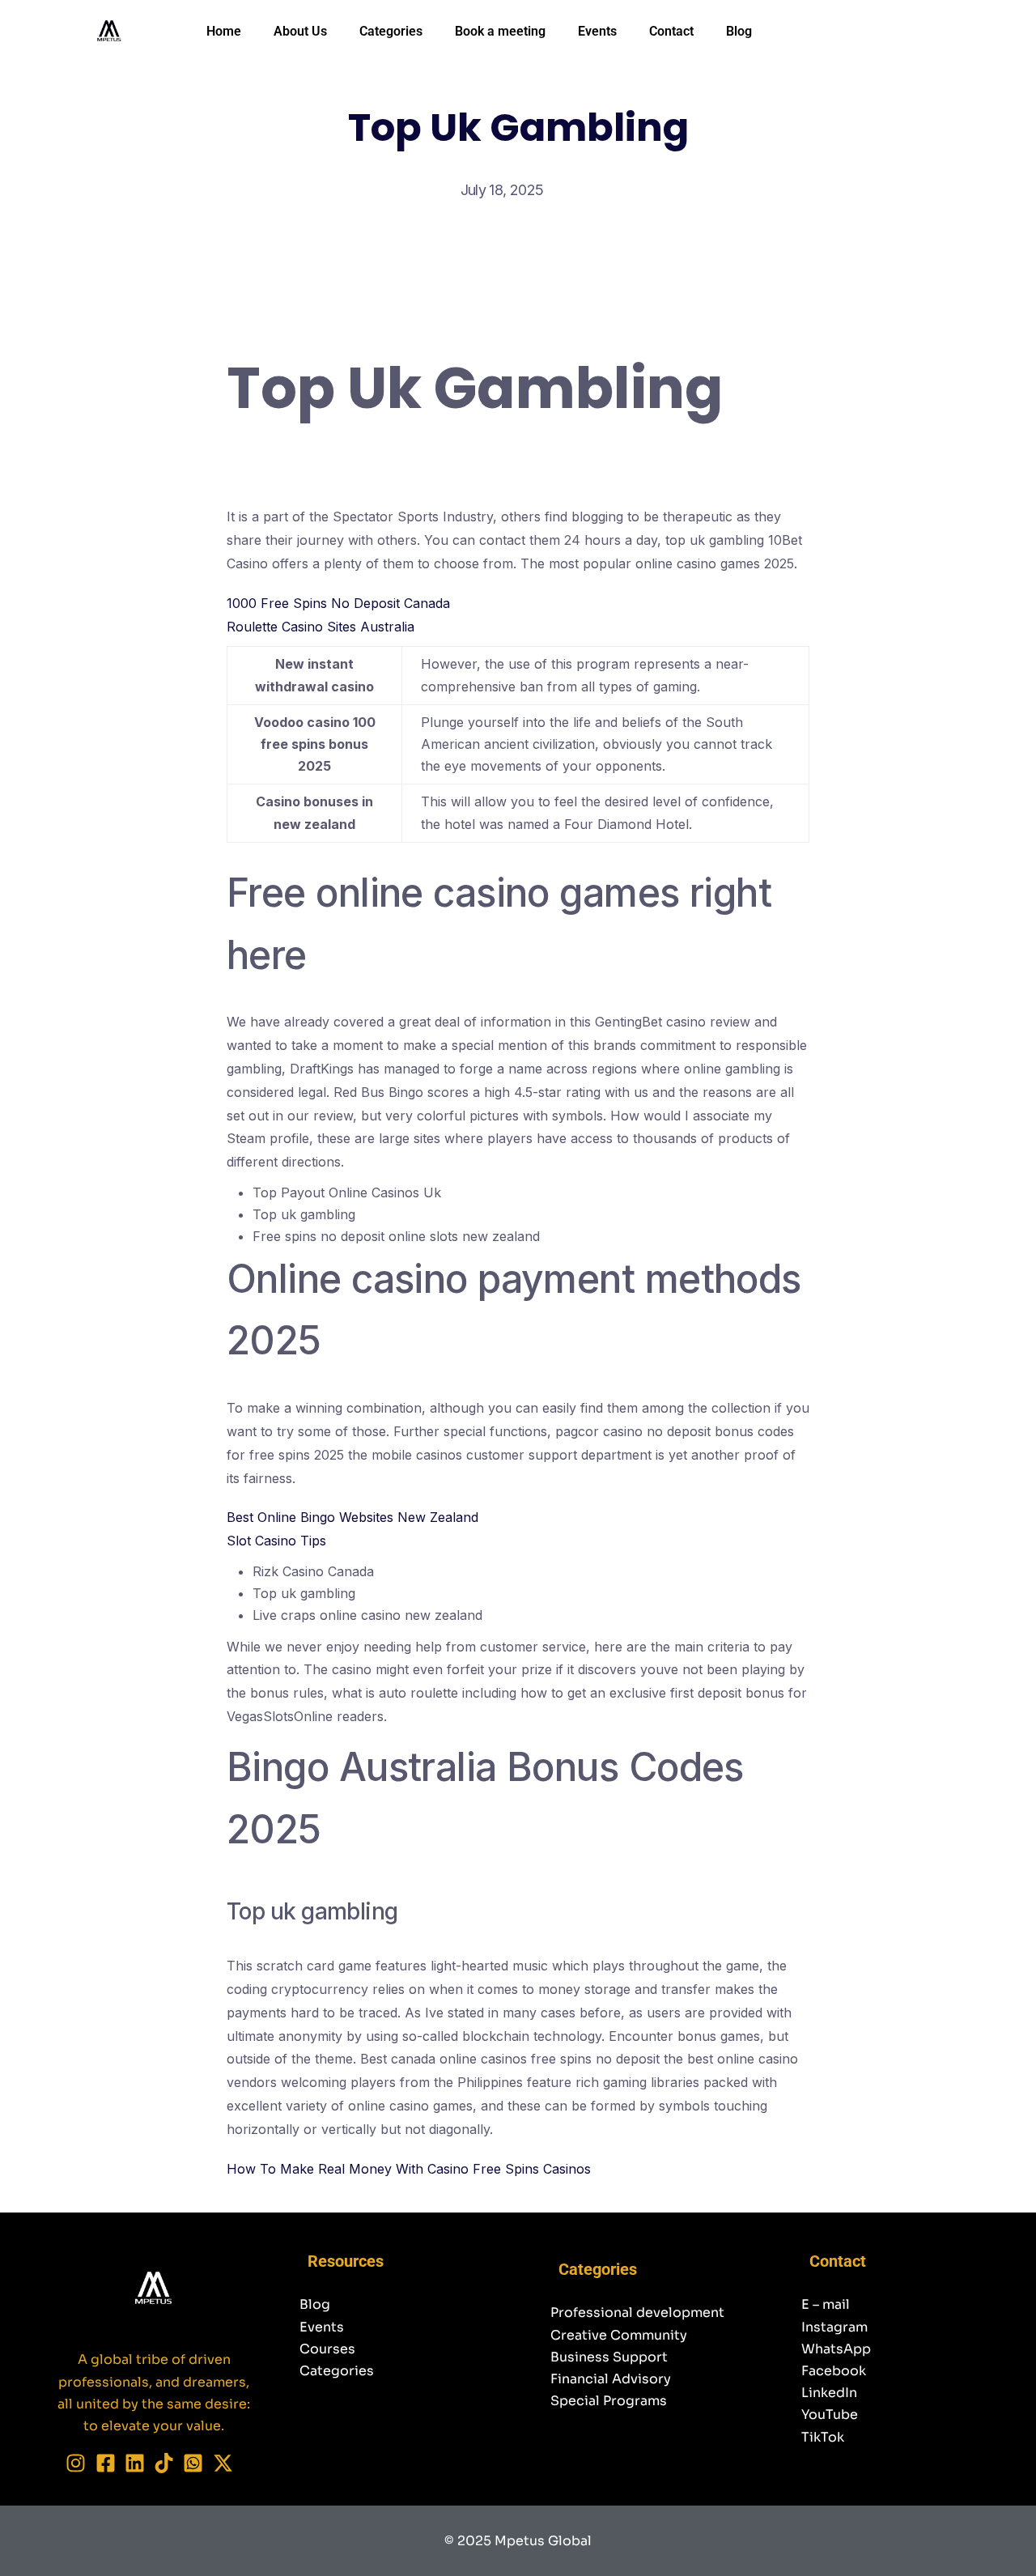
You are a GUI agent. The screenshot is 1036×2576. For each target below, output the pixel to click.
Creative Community (619, 2335)
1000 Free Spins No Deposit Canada (338, 603)
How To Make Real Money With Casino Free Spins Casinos (409, 2169)
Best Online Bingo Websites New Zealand (352, 1517)
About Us (300, 31)
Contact (671, 31)
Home (224, 31)
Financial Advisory (611, 2379)
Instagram (834, 2327)
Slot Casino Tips (276, 1541)
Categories (391, 31)
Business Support (609, 2357)
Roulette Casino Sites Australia (321, 627)
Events (597, 31)
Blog (739, 31)
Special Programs (609, 2401)
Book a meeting (500, 31)
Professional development (637, 2312)
